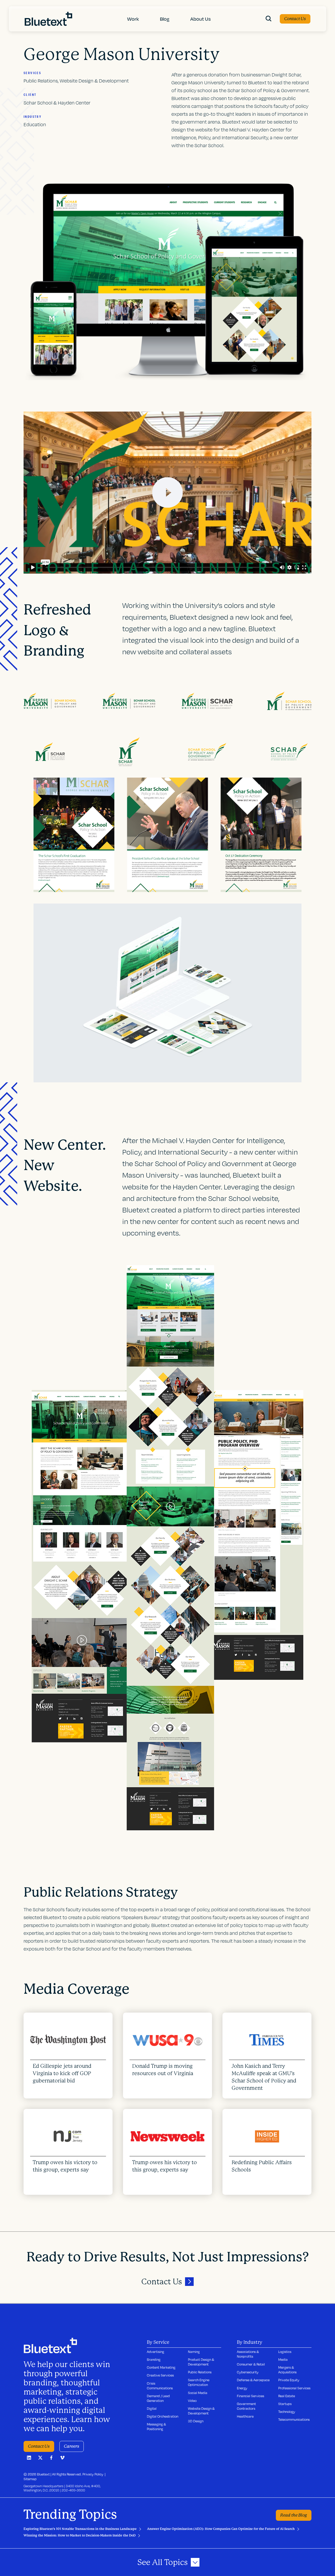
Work (133, 19)
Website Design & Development (201, 2411)
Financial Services (250, 2396)
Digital (152, 2408)
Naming (194, 2352)
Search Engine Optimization (199, 2382)
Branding (154, 2359)
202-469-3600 (73, 2490)
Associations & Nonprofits (248, 2354)
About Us (200, 19)
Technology (287, 2412)
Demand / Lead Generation (158, 2398)
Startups (285, 2404)
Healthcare (245, 2416)
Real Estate (287, 2396)
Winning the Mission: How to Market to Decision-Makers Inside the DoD (80, 2535)
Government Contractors (246, 2406)
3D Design (196, 2421)
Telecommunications (294, 2419)
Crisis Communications (160, 2386)
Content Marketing (161, 2367)
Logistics (285, 2352)
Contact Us (295, 19)
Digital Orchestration (163, 2416)
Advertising (155, 2352)
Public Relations (200, 2372)
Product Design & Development (201, 2362)
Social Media (198, 2393)
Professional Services (294, 2388)
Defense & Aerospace (253, 2380)
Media (283, 2359)
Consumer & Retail (251, 2364)
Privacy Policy (93, 2474)
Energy (242, 2388)
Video (192, 2401)
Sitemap (30, 2479)
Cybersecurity (248, 2372)
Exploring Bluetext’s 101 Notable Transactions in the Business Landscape (80, 2529)
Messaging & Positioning (156, 2427)
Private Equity (289, 2380)
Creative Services (160, 2375)
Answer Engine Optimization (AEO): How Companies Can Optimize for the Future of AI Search (221, 2529)
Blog (165, 19)
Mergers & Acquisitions (287, 2370)
